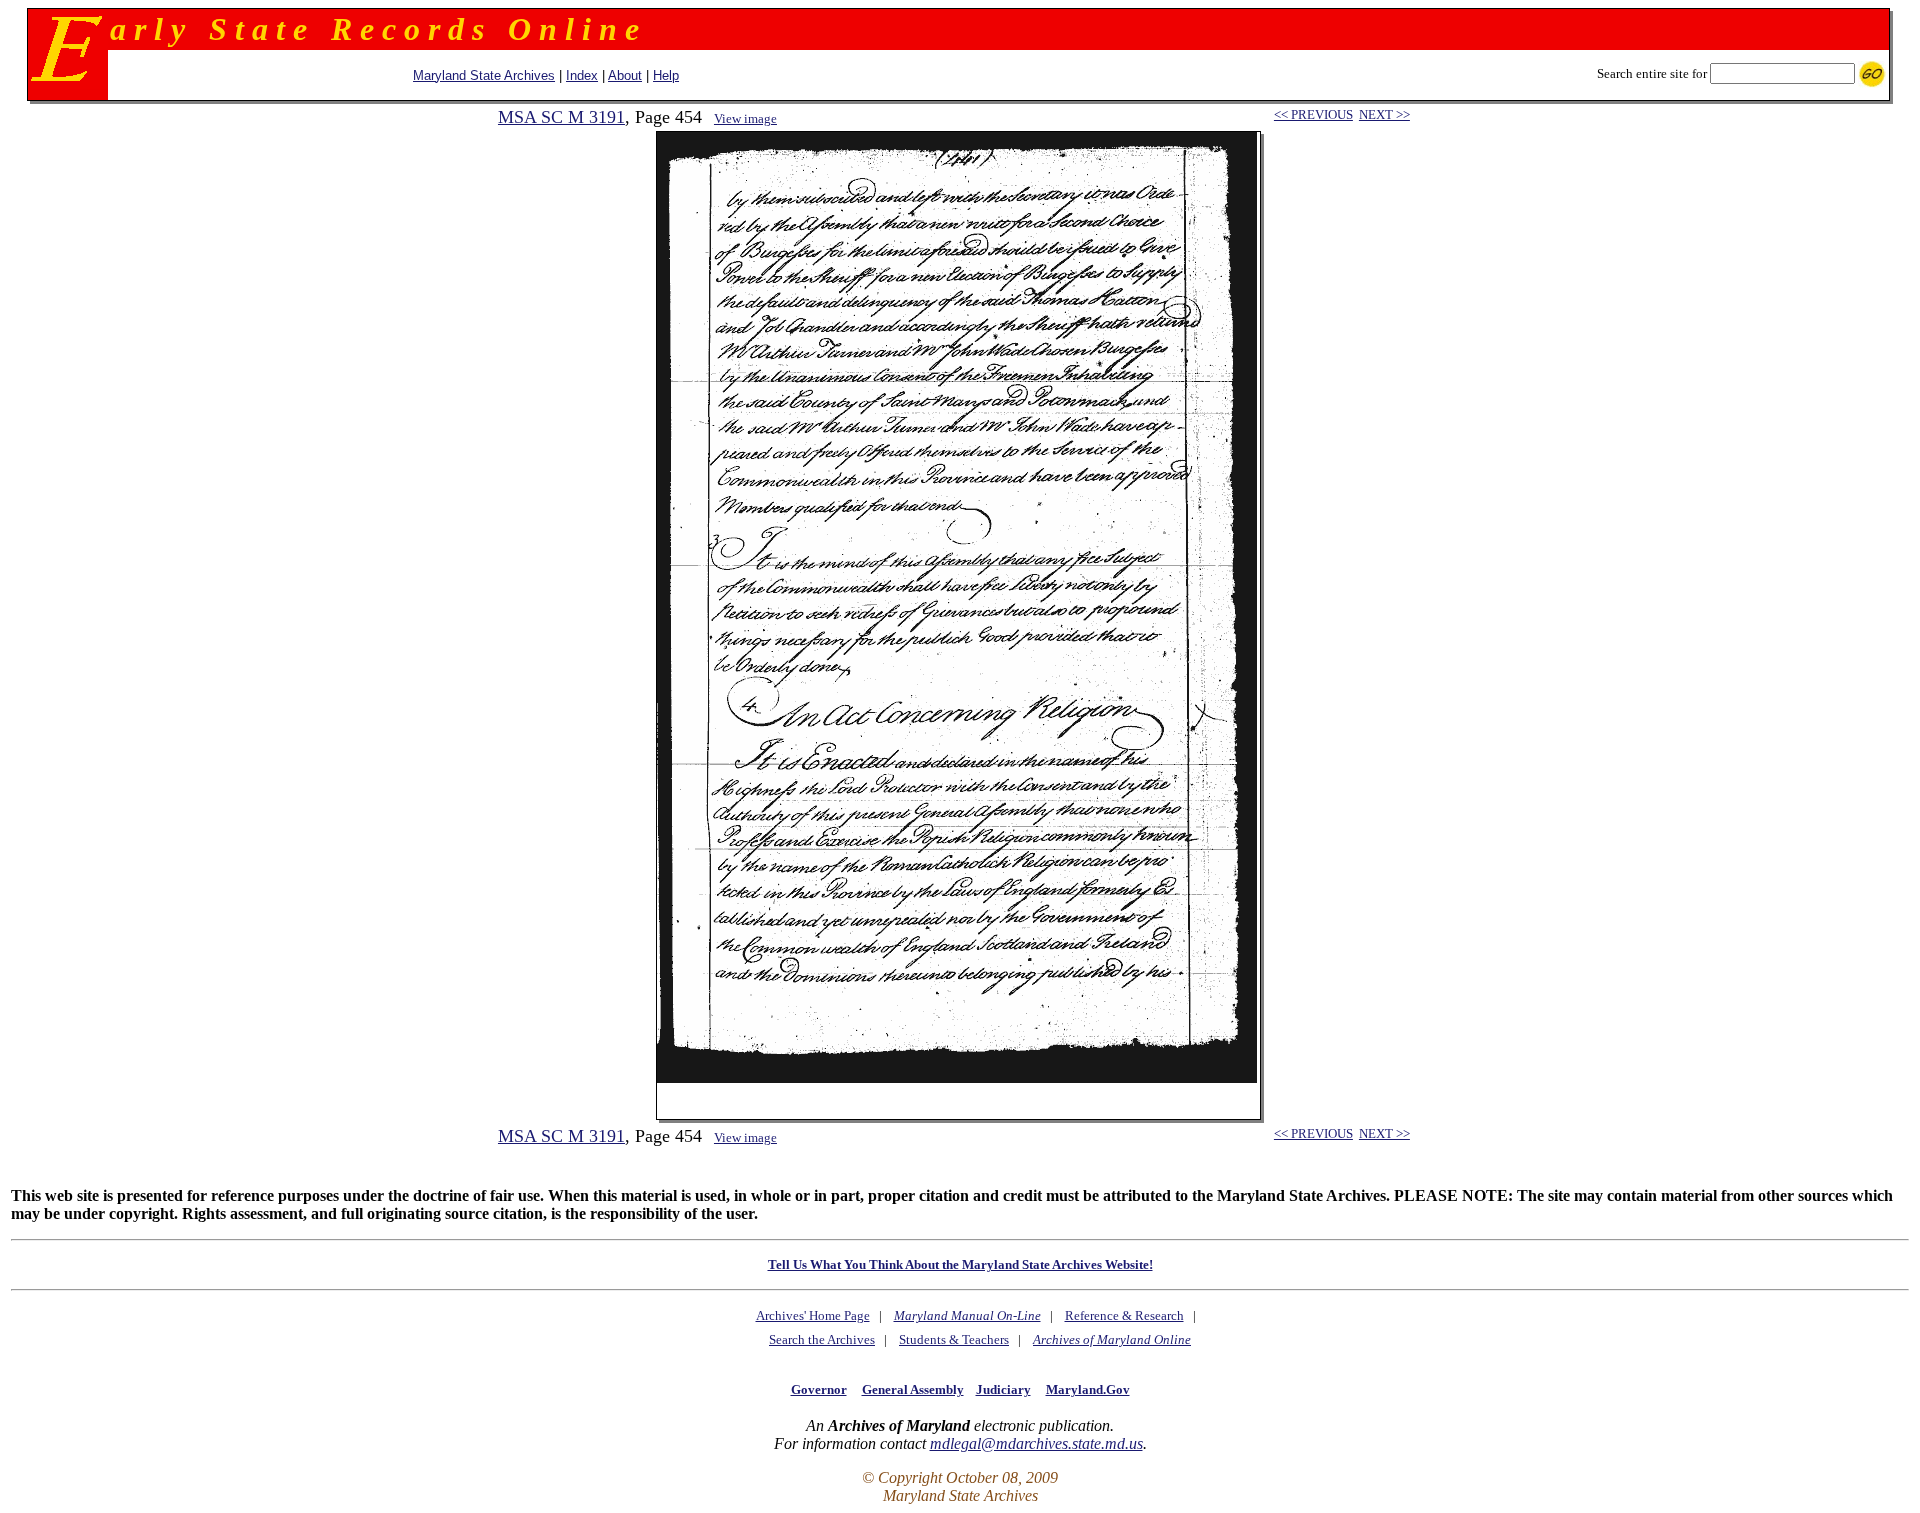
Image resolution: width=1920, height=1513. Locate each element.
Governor (819, 1389)
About (625, 75)
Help (666, 75)
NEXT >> (1384, 114)
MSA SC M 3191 (561, 117)
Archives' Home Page (813, 1315)
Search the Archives (822, 1339)
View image (745, 118)
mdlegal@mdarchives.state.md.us (1036, 1443)
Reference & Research (1124, 1315)
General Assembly (913, 1389)
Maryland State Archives (484, 75)
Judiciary (1003, 1389)
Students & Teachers (954, 1339)
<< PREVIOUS (1313, 114)
